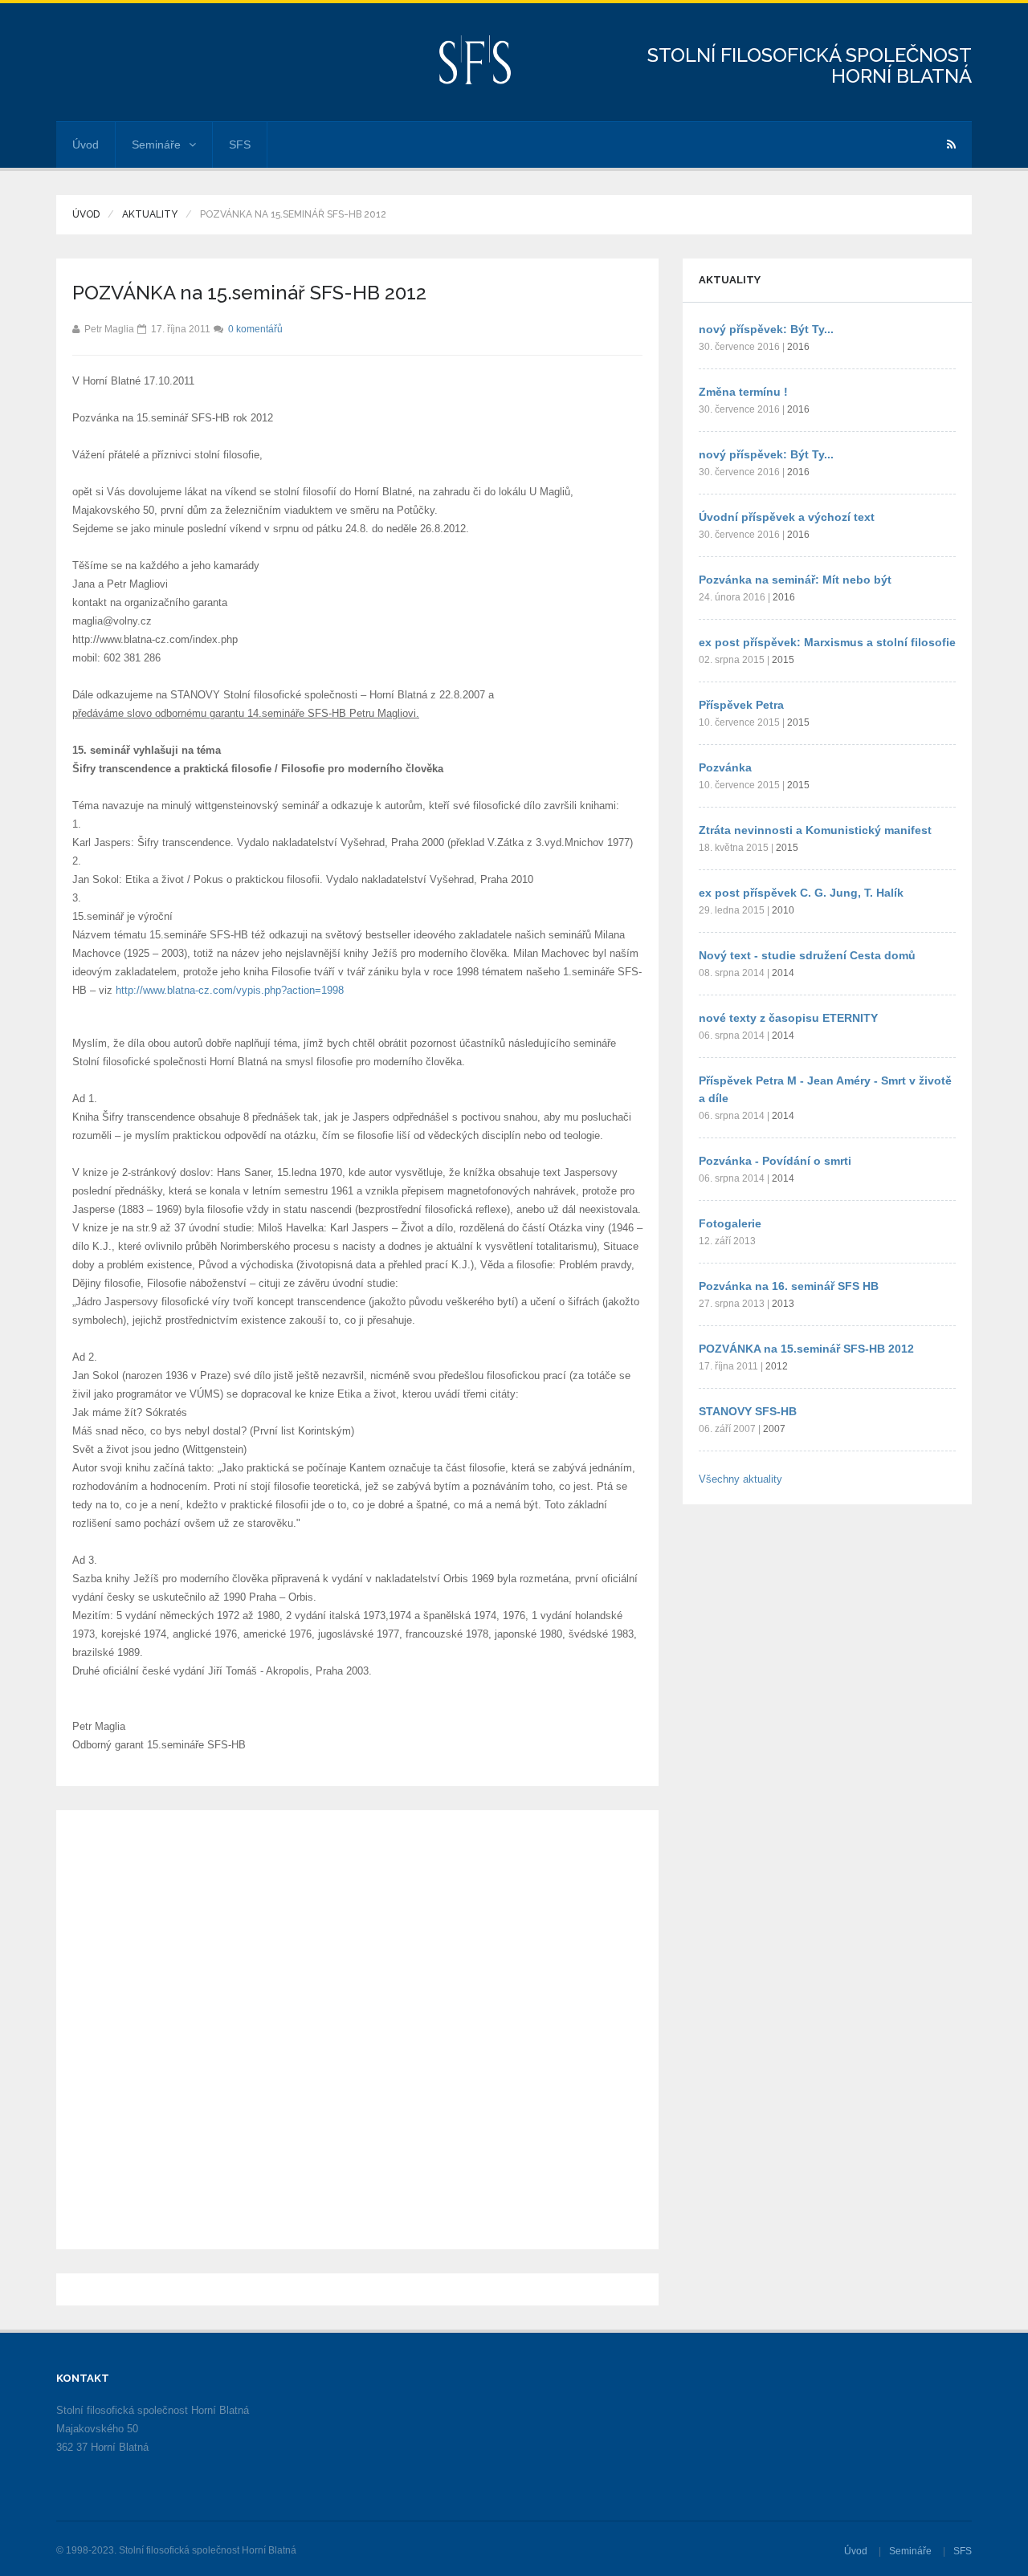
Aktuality (150, 214)
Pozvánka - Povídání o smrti (775, 1161)
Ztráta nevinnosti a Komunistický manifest (815, 830)
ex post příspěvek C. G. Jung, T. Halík (801, 893)
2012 (777, 1366)
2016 (798, 347)
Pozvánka (725, 767)
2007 (774, 1429)
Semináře (156, 144)
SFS (240, 144)
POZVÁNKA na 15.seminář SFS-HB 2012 (806, 1349)
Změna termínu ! (743, 392)
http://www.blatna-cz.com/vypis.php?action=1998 (230, 990)
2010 (783, 910)
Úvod (86, 144)
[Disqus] (357, 2027)
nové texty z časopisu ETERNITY (788, 1018)
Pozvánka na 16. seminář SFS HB (789, 1286)
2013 (783, 1304)
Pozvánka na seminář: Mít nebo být (795, 580)
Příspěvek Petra (741, 705)
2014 (783, 973)
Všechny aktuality (740, 1479)
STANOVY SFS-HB (748, 1411)
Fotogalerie (730, 1223)
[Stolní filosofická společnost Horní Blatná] (475, 59)
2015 (783, 660)
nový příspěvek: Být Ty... (766, 329)
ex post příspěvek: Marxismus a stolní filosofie (827, 642)
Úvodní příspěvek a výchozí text (787, 517)
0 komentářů (255, 329)
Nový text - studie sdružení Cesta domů (807, 955)
